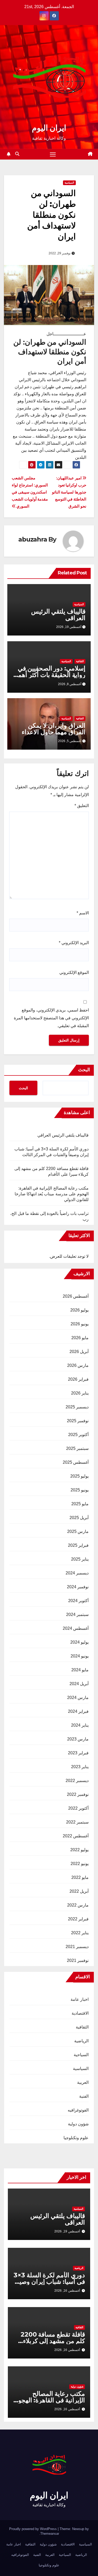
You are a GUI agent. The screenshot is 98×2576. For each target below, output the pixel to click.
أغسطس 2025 (76, 1462)
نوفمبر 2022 (78, 1794)
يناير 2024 (80, 1725)
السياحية (81, 2055)
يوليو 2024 (79, 1642)
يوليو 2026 (79, 1310)
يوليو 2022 (79, 1850)
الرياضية (81, 2041)
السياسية (69, 183)
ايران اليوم (49, 128)
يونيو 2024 (80, 1656)
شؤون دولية (78, 2124)
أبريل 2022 (79, 1891)
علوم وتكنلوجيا (76, 2138)
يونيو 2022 (80, 1864)
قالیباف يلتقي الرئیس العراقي (58, 615)
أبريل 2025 (79, 1518)
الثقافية (80, 661)
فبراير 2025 (78, 1545)
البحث (84, 1070)
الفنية (84, 2096)
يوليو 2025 (79, 1476)
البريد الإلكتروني (74, 943)
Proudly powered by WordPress (33, 2529)
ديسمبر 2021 (77, 1947)
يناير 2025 (80, 1559)
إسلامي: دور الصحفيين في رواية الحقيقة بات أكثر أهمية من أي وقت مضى (49, 675)
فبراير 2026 (78, 1379)
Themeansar (50, 2534)
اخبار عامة (80, 1999)
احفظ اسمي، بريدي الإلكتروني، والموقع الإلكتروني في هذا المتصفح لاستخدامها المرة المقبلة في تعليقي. (51, 1018)
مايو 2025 (80, 1504)
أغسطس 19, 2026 (67, 2231)
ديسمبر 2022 (77, 1781)
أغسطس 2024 (76, 1628)
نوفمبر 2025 (78, 1421)
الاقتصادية (80, 2013)
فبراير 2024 (78, 1711)
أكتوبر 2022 (78, 1808)
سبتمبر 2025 (77, 1448)
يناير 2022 (80, 1933)
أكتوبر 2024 (78, 1601)
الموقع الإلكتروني (74, 972)
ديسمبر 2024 (77, 1573)
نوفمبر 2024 (78, 1587)
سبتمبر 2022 (77, 1822)
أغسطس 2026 (76, 1296)
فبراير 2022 (78, 1919)
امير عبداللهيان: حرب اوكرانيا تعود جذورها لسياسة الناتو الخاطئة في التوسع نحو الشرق (69, 492)
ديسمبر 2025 (77, 1407)
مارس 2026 (78, 1365)
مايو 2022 (80, 1877)
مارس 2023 (78, 1739)
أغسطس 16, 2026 (67, 2291)
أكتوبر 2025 (78, 1435)
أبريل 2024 (79, 1684)
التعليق (82, 806)
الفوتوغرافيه (78, 2110)
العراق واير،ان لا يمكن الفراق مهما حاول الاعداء (54, 729)
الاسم (83, 913)
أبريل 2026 (79, 1352)
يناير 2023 (80, 1767)
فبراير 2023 (78, 1753)
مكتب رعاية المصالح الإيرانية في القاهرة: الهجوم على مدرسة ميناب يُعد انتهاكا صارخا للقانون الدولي (52, 1194)
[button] (17, 154)
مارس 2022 (78, 1905)
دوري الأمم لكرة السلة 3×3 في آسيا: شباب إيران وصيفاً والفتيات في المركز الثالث (49, 2282)
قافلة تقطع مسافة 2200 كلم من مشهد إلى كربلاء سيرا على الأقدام (53, 2341)
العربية (83, 2082)
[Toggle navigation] (53, 154)
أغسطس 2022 (76, 1836)
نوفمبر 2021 (78, 1960)
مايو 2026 (80, 1338)
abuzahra (33, 539)
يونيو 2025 (80, 1490)
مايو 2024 (80, 1670)
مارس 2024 (78, 1698)
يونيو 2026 (80, 1324)
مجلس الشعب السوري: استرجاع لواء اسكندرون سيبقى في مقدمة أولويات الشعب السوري (30, 492)
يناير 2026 (80, 1393)
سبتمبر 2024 (77, 1615)
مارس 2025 (78, 1531)
